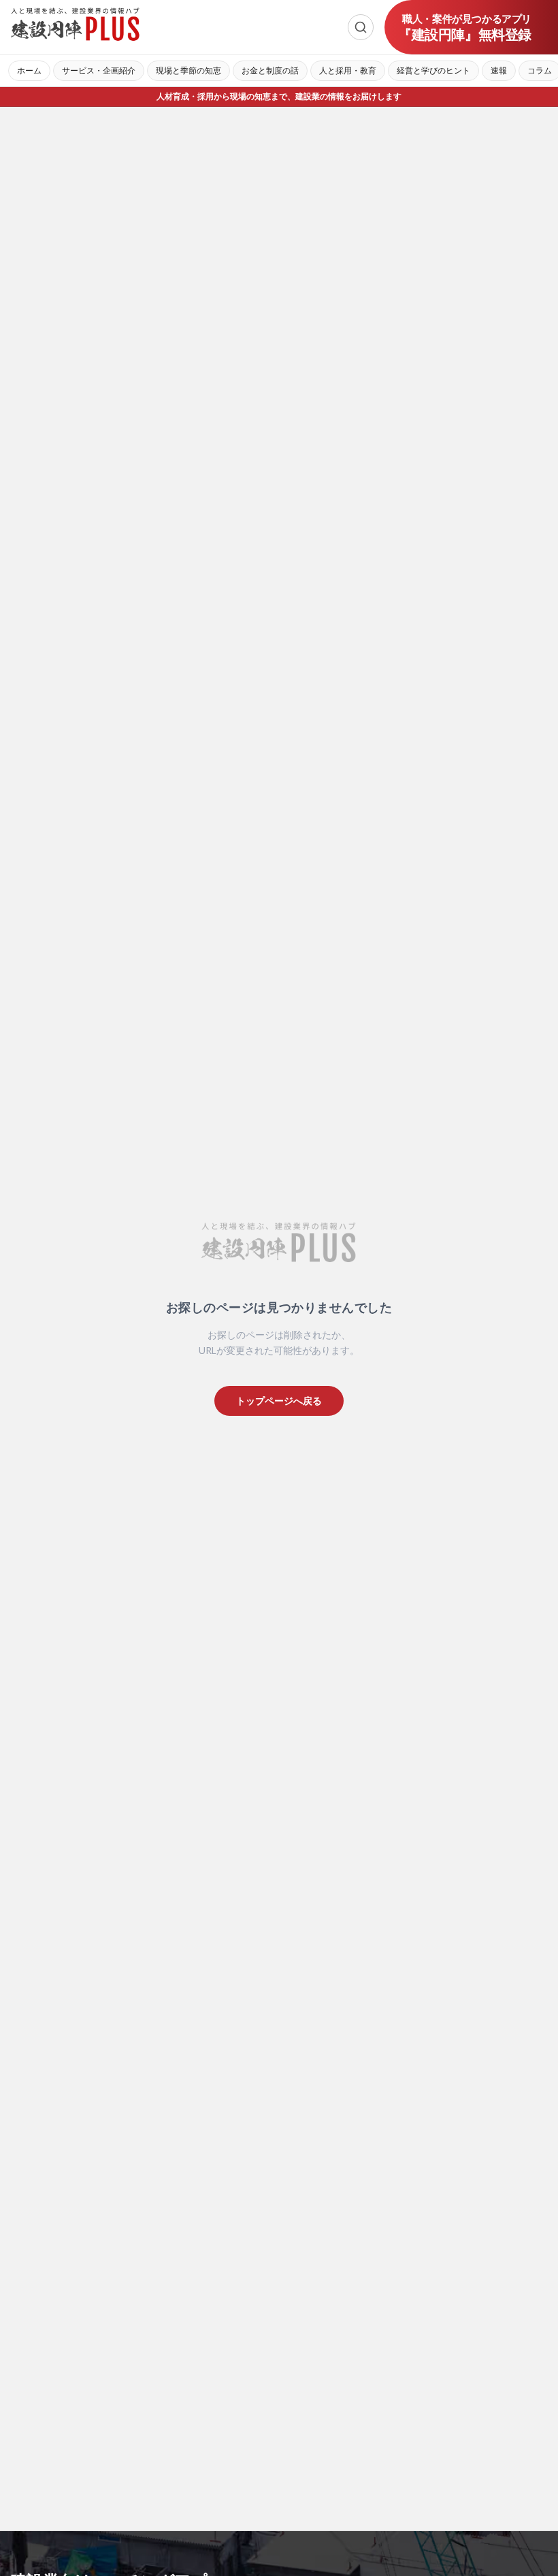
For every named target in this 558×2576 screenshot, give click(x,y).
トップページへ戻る (279, 1401)
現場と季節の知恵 (188, 70)
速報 (499, 70)
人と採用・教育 (348, 70)
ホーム (29, 70)
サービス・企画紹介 (99, 70)
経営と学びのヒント (433, 70)
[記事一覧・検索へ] (361, 27)
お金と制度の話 (270, 70)
